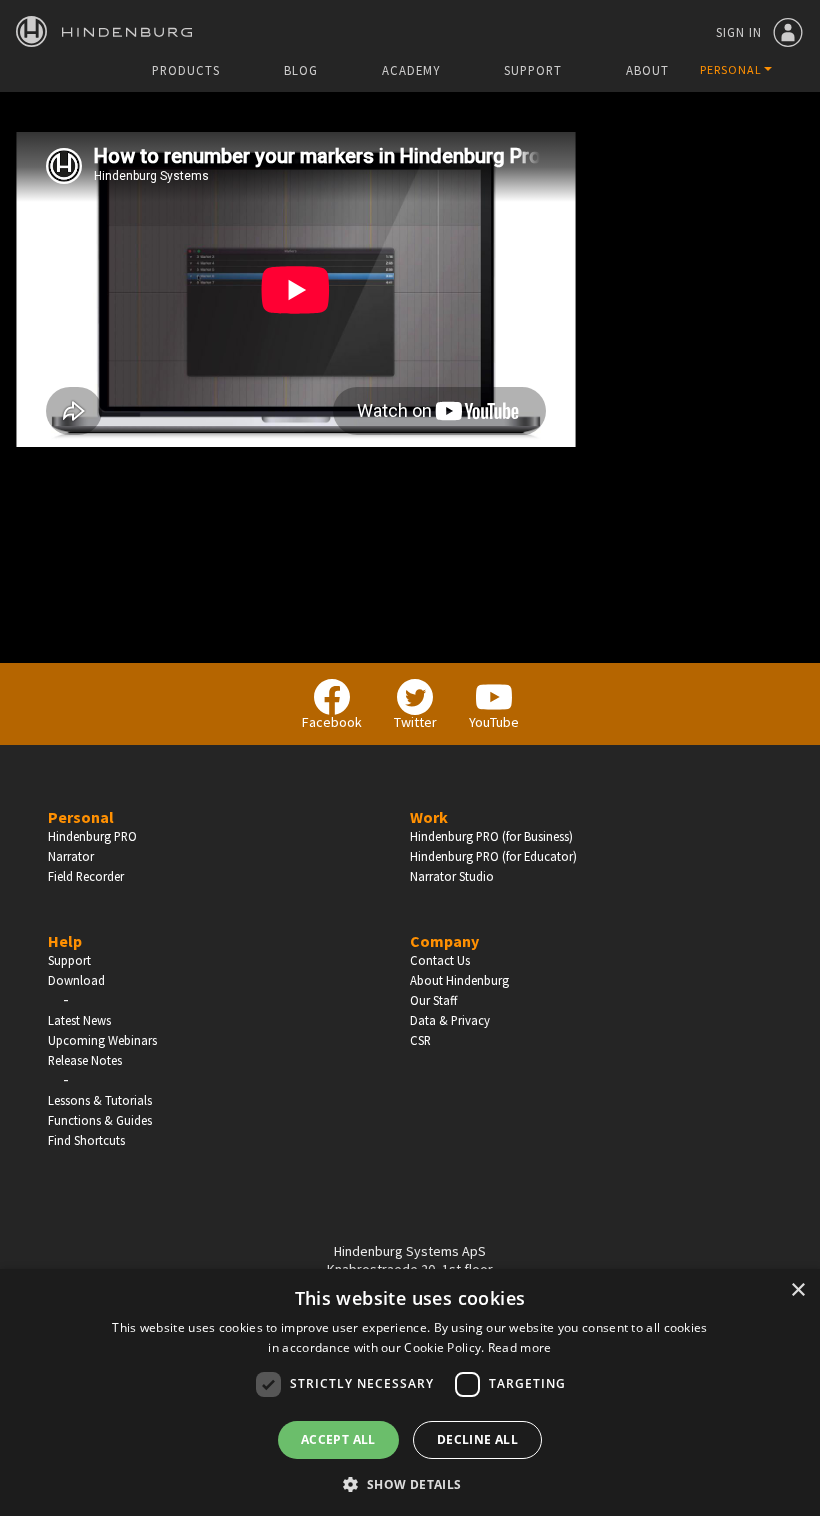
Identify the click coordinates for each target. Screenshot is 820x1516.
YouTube (494, 722)
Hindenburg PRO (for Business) (491, 836)
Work (429, 817)
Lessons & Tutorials (100, 1100)
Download (76, 980)
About (647, 70)
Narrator (71, 856)
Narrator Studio (452, 876)
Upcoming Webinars (102, 1040)
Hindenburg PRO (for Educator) (493, 856)
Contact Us (440, 960)
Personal (81, 817)
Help (65, 941)
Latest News (79, 1020)
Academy (411, 70)
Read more (520, 1347)
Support (533, 70)
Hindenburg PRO (92, 836)
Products (186, 70)
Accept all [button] (338, 1439)
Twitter (415, 722)
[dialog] (410, 1392)
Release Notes (85, 1060)
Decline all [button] (477, 1439)
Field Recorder (86, 876)
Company (444, 941)
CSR (420, 1040)
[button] (409, 1483)
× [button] (797, 1290)
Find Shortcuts (86, 1140)
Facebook (332, 722)
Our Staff (433, 1000)
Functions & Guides (100, 1120)
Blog (301, 70)
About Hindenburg (459, 980)
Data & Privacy (450, 1020)
